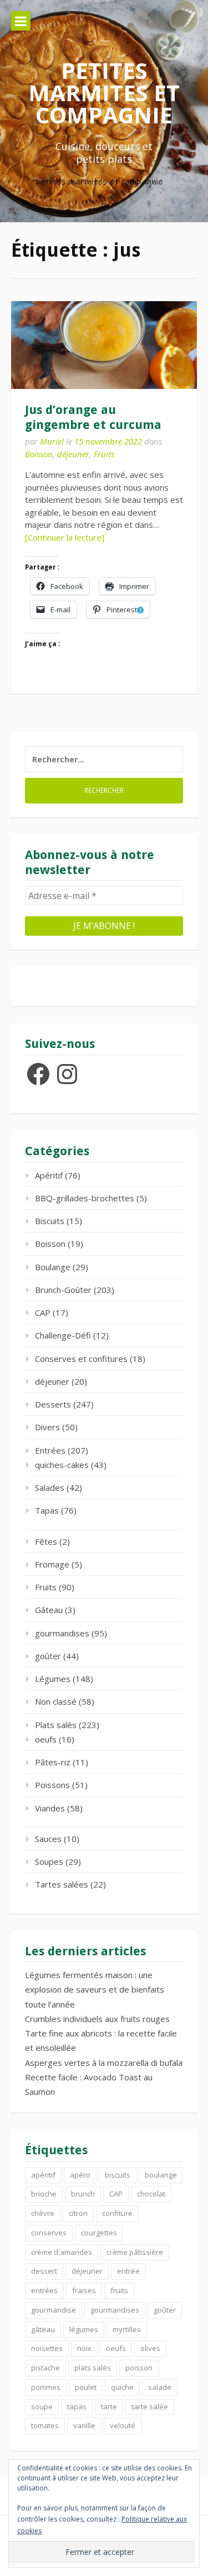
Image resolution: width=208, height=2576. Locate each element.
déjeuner (73, 454)
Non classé (56, 1701)
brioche (44, 2194)
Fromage (52, 1564)
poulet (86, 2387)
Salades (50, 1487)
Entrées (50, 1450)
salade (160, 2387)
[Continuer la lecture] (65, 537)
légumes (84, 2329)
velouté (123, 2425)
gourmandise (54, 2310)
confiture (117, 2213)
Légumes (53, 1679)
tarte (109, 2407)
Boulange (53, 1267)
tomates (45, 2425)
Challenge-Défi (63, 1335)
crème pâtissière (135, 2252)
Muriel (52, 441)
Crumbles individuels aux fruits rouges (97, 2019)
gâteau (43, 2329)
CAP (43, 1312)
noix (84, 2348)
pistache (45, 2368)
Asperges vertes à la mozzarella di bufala (104, 2063)
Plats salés (56, 1725)
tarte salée (150, 2407)
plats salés (93, 2368)
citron (78, 2213)
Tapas (47, 1510)
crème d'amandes (62, 2252)
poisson (139, 2368)
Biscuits (50, 1221)
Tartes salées (62, 1884)
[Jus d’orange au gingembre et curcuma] (104, 345)
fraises (84, 2290)
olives (150, 2348)
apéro (80, 2175)
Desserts (53, 1404)
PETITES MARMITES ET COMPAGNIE (104, 93)
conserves (49, 2233)
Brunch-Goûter (63, 1290)
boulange (161, 2175)
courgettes (99, 2233)
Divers (47, 1427)
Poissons (52, 1785)
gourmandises (62, 1633)
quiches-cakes (62, 1465)
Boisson (39, 454)
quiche (122, 2387)
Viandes (50, 1808)
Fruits (104, 454)
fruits (119, 2290)
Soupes (49, 1861)
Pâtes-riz (53, 1762)
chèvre (43, 2213)
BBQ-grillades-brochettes (85, 1198)
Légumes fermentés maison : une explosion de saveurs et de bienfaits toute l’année (95, 1990)
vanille (84, 2425)
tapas (77, 2407)
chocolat (151, 2194)
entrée (128, 2271)
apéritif (43, 2175)
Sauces (48, 1839)
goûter (48, 1656)
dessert (44, 2271)
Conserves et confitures (81, 1359)
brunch (83, 2194)
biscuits (118, 2175)
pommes (46, 2387)
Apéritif (49, 1175)
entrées (44, 2290)
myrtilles (127, 2329)
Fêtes (46, 1541)
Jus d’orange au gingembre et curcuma (93, 417)
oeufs (46, 1739)
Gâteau (49, 1610)
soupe (42, 2407)
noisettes (47, 2348)
